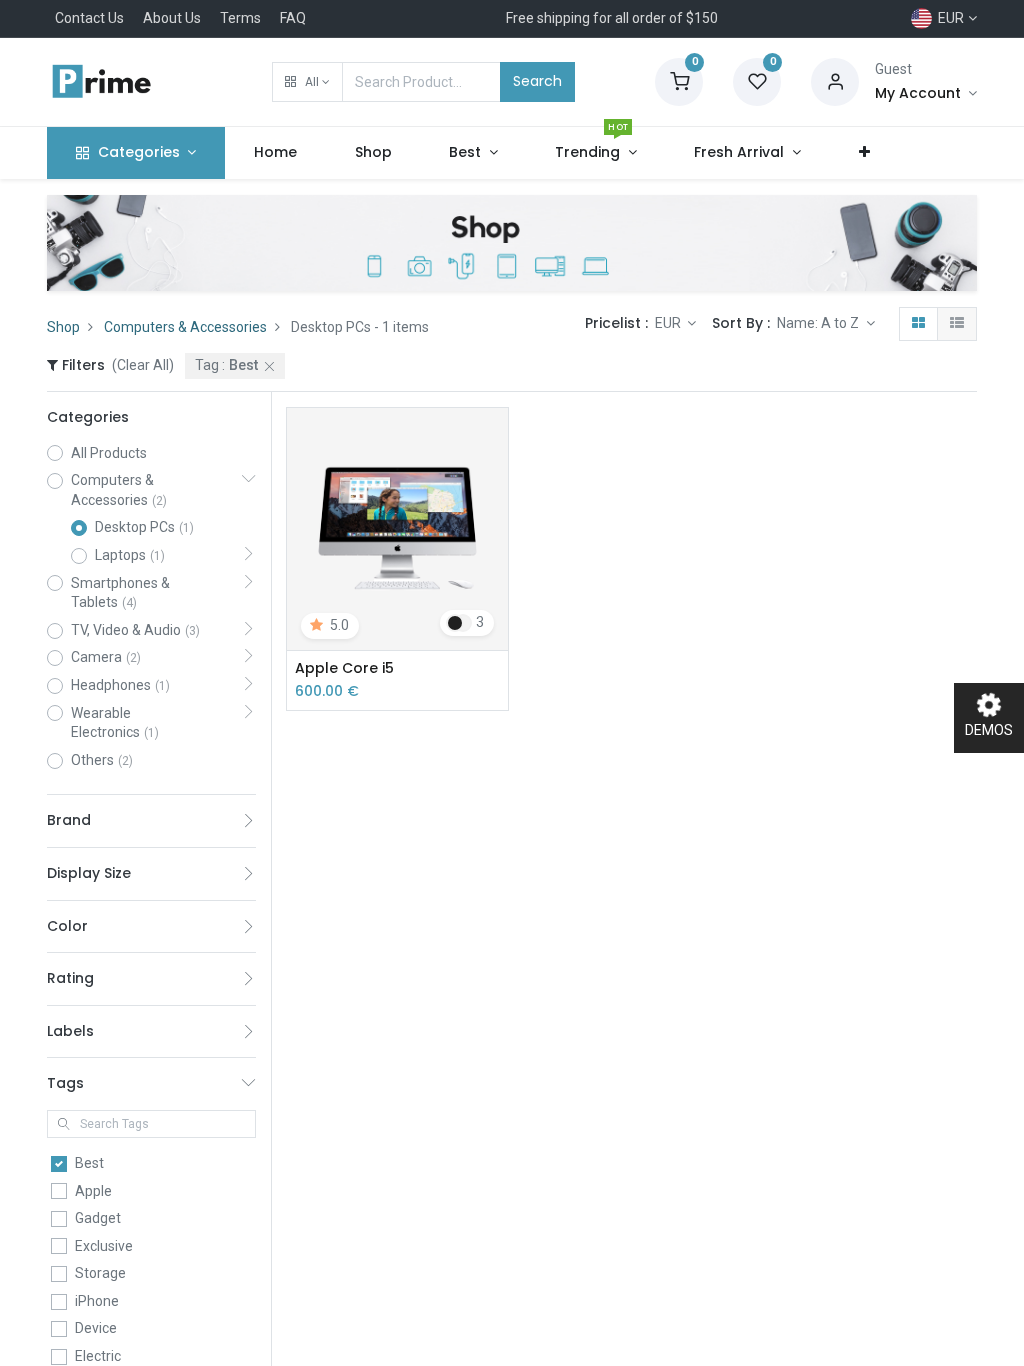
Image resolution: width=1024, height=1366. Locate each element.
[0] (679, 81)
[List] (957, 324)
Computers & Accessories (185, 327)
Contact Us (89, 18)
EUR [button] (669, 323)
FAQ (293, 18)
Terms (240, 18)
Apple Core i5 (344, 668)
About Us (172, 18)
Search (537, 81)
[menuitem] (275, 153)
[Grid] (918, 324)
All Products (109, 453)
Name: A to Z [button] (819, 323)
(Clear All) (143, 365)
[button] (307, 82)
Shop (63, 327)
